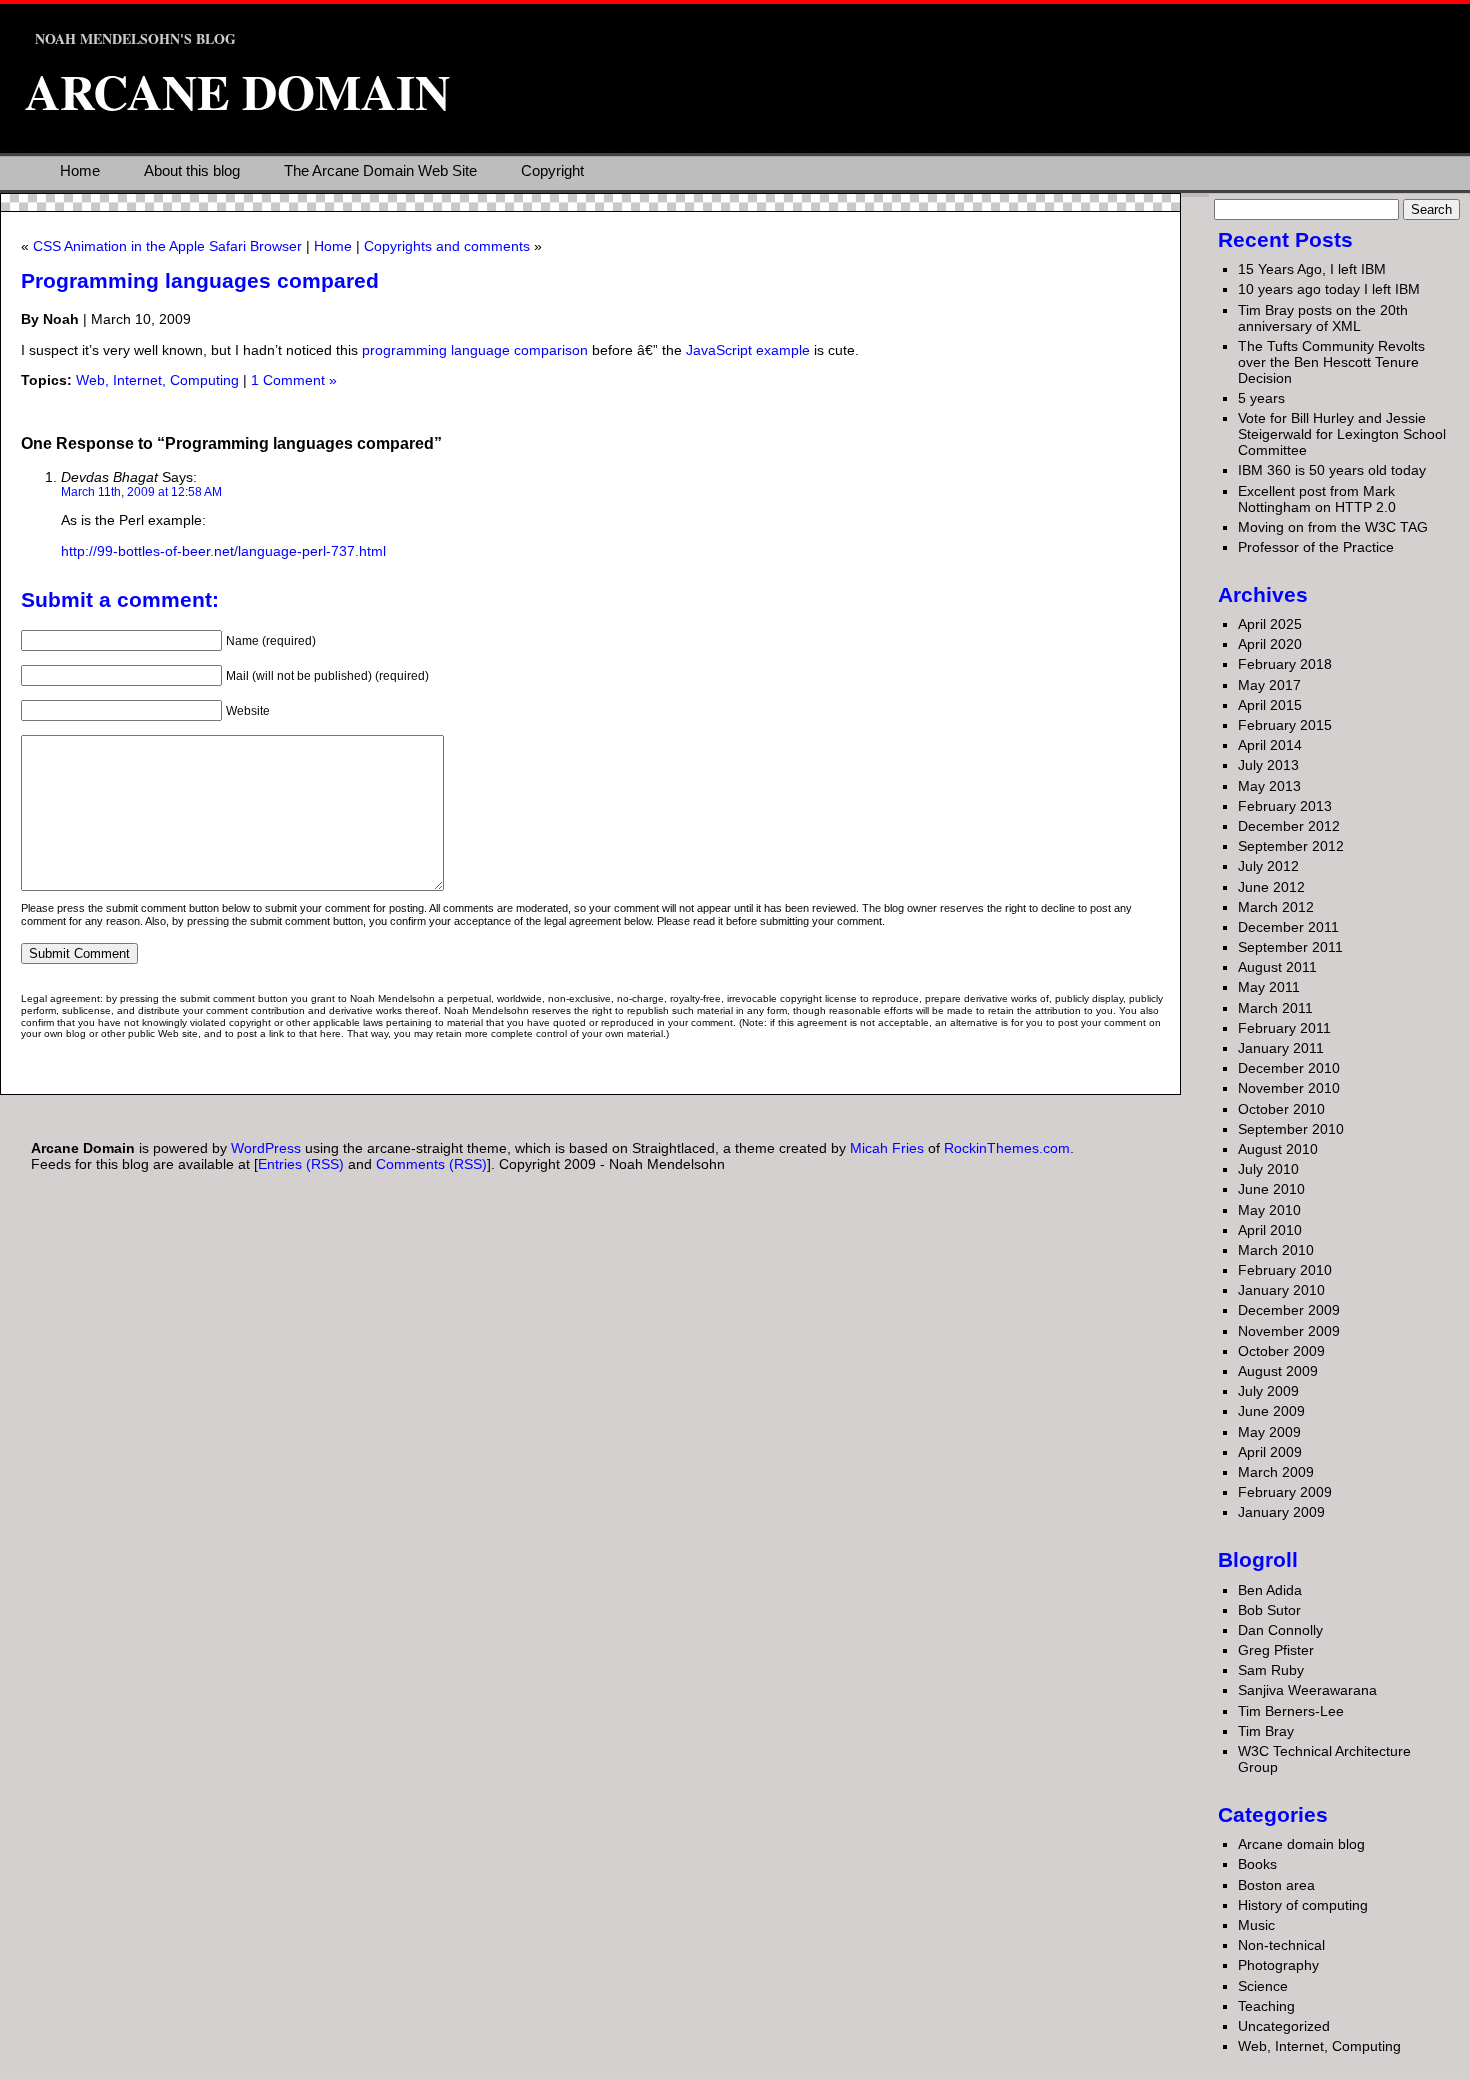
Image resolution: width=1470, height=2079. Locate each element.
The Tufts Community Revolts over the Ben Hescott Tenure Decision (1331, 362)
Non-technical (1281, 1945)
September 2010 (1291, 1129)
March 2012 (1276, 907)
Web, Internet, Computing (157, 380)
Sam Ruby (1271, 1670)
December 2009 (1289, 1310)
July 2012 (1268, 866)
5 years (1261, 398)
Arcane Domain (237, 91)
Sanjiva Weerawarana (1307, 1690)
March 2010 (1276, 1250)
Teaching (1266, 2006)
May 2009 (1269, 1432)
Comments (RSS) (431, 1164)
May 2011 (1269, 987)
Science (1263, 1986)
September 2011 (1290, 947)
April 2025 (1270, 624)
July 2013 (1268, 765)
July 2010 (1268, 1169)
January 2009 (1281, 1512)
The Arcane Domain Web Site (380, 170)
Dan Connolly (1280, 1630)
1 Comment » (294, 380)
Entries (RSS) (301, 1164)
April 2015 (1270, 705)
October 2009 (1281, 1351)
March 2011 (1275, 1008)
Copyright (552, 170)
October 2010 (1281, 1109)
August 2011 (1277, 967)
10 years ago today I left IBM (1329, 289)
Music (1256, 1925)
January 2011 (1281, 1048)
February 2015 (1285, 725)
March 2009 (1276, 1472)
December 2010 (1289, 1068)
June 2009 (1271, 1411)
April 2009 (1270, 1452)
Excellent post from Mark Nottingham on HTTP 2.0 (1317, 499)
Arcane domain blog (1301, 1844)
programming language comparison (475, 350)
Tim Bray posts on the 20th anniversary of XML (1323, 318)
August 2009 (1278, 1371)
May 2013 (1269, 786)
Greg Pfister (1276, 1650)
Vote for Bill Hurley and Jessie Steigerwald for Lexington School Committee (1342, 434)
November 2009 (1289, 1331)
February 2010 (1285, 1270)
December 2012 (1289, 826)
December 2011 (1288, 927)
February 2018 (1285, 664)
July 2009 (1268, 1391)
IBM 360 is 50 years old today (1332, 470)
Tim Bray (1266, 1731)
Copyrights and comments (447, 246)
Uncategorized (1284, 2026)
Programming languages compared (200, 280)
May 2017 (1269, 685)
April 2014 (1270, 745)
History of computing (1303, 1905)
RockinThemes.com (1007, 1148)
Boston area (1276, 1885)
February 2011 (1284, 1028)
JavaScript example (748, 350)
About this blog (192, 170)
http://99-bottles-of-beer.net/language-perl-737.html (223, 551)
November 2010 (1289, 1088)
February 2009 (1285, 1492)
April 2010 (1270, 1230)
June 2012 (1271, 887)
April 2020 (1270, 644)
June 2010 (1271, 1189)
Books (1257, 1864)
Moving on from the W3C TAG (1333, 527)
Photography (1278, 1965)
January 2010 (1281, 1290)
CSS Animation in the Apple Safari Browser (167, 246)
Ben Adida (1270, 1590)
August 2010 (1278, 1149)
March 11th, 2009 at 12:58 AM (141, 491)
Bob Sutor (1269, 1610)
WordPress (266, 1148)
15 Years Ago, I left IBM (1312, 269)
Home (80, 170)
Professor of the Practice (1316, 547)
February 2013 (1285, 806)
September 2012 (1291, 846)
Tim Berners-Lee (1291, 1711)
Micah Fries (889, 1148)
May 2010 (1269, 1210)
